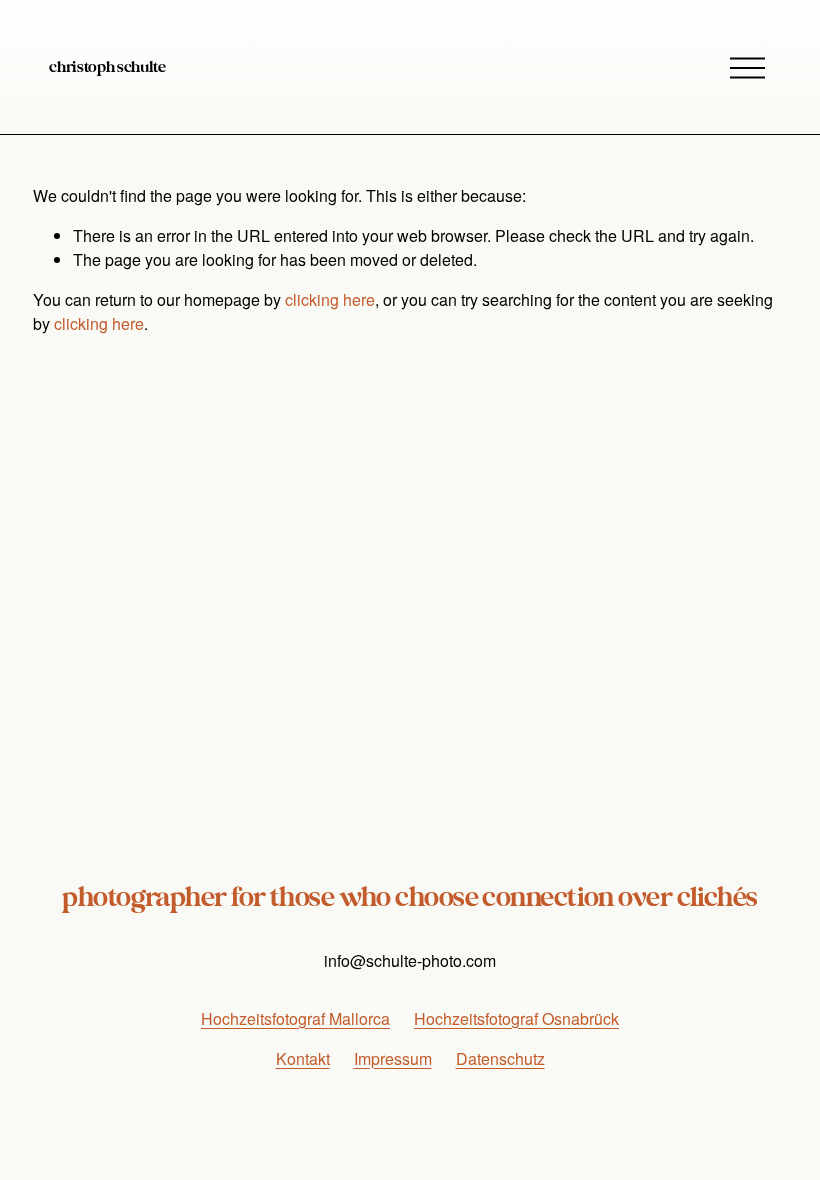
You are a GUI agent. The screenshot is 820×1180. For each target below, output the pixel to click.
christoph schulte (107, 67)
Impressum (393, 1058)
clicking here (330, 299)
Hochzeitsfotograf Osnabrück (516, 1018)
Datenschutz (500, 1058)
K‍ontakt (303, 1058)
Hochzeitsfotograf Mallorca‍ (295, 1018)
